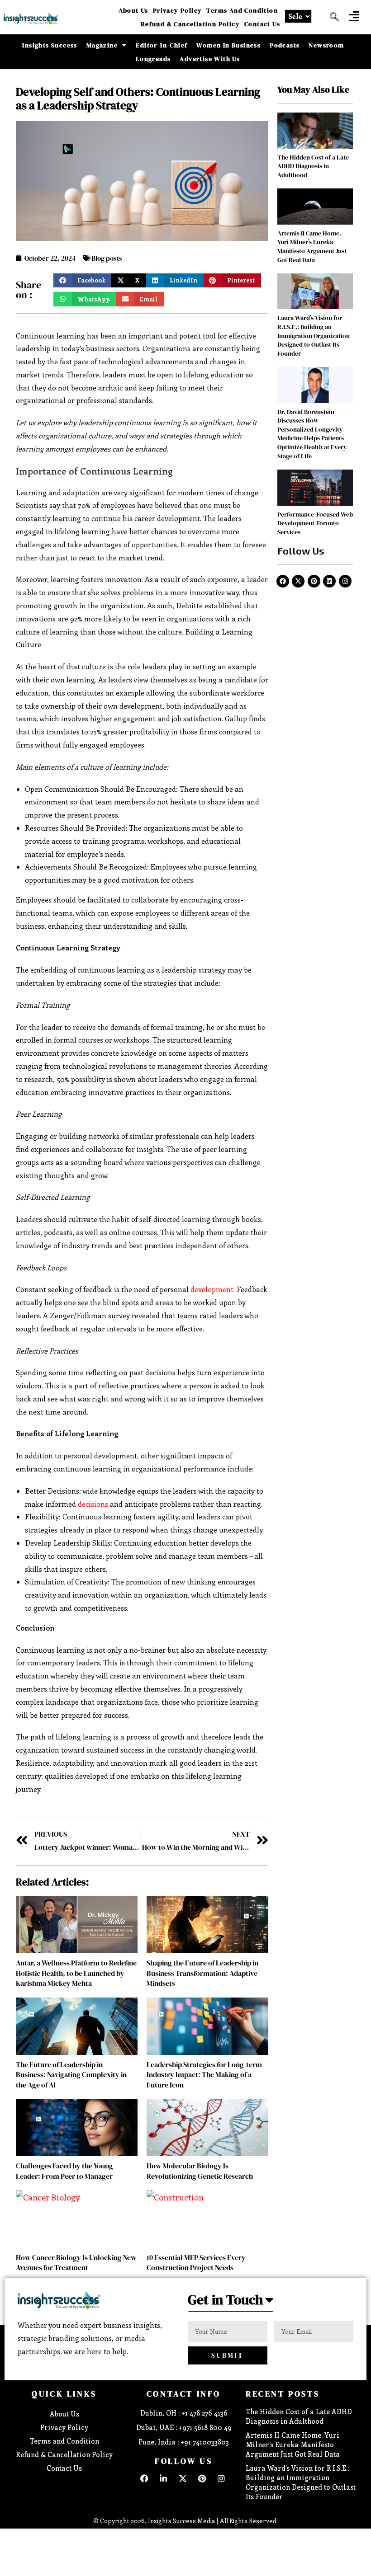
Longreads (153, 59)
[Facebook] (283, 581)
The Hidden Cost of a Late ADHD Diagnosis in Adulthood (313, 166)
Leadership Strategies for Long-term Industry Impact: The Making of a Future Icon (204, 2075)
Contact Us (262, 24)
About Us (133, 10)
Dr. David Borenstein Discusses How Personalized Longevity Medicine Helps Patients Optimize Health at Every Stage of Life (312, 434)
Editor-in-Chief (162, 45)
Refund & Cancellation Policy (190, 24)
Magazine (102, 45)
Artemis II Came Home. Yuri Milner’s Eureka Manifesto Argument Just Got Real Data (312, 247)
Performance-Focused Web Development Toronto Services (315, 523)
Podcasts (285, 45)
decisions (93, 1504)
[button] (354, 16)
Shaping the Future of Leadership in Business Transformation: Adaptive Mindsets (202, 1973)
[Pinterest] (314, 581)
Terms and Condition (242, 10)
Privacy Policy (178, 10)
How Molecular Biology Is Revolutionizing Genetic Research (200, 2171)
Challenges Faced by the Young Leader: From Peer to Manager (64, 2171)
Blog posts (107, 258)
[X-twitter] (298, 581)
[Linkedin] (329, 581)
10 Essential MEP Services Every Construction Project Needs (196, 2262)
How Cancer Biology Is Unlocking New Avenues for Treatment (76, 2262)
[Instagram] (345, 581)
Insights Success (50, 45)
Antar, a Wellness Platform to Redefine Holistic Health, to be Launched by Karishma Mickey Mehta (76, 1973)
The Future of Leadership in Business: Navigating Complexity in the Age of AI (71, 2075)
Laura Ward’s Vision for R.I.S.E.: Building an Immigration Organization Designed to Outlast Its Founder (314, 335)
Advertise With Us (210, 59)
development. (213, 1289)
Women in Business (228, 45)
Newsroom (326, 45)
